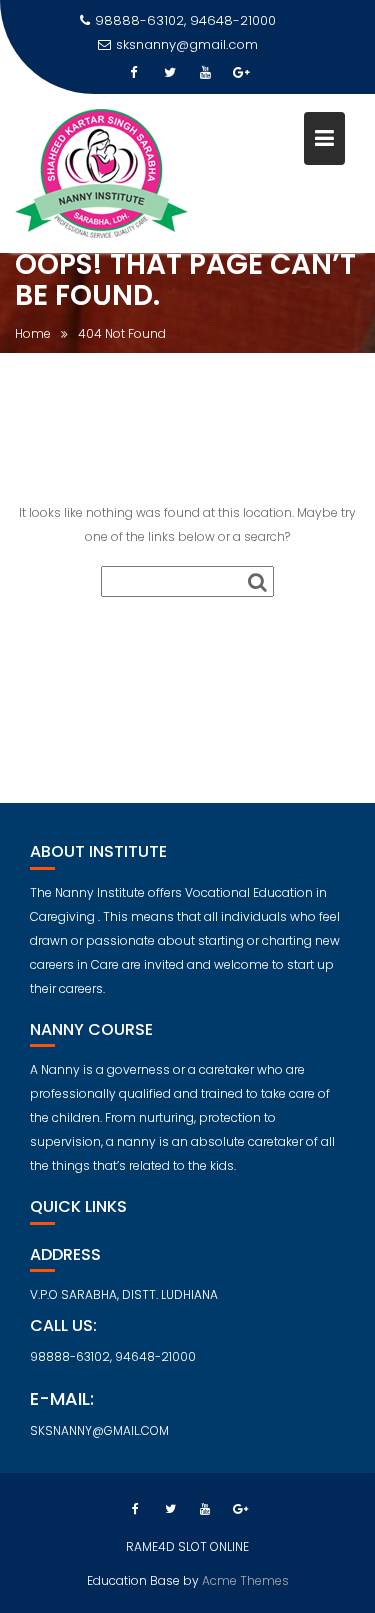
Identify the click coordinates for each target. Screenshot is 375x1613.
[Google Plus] (242, 73)
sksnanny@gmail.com (187, 44)
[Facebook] (134, 73)
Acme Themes (245, 1580)
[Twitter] (170, 73)
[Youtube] (206, 73)
